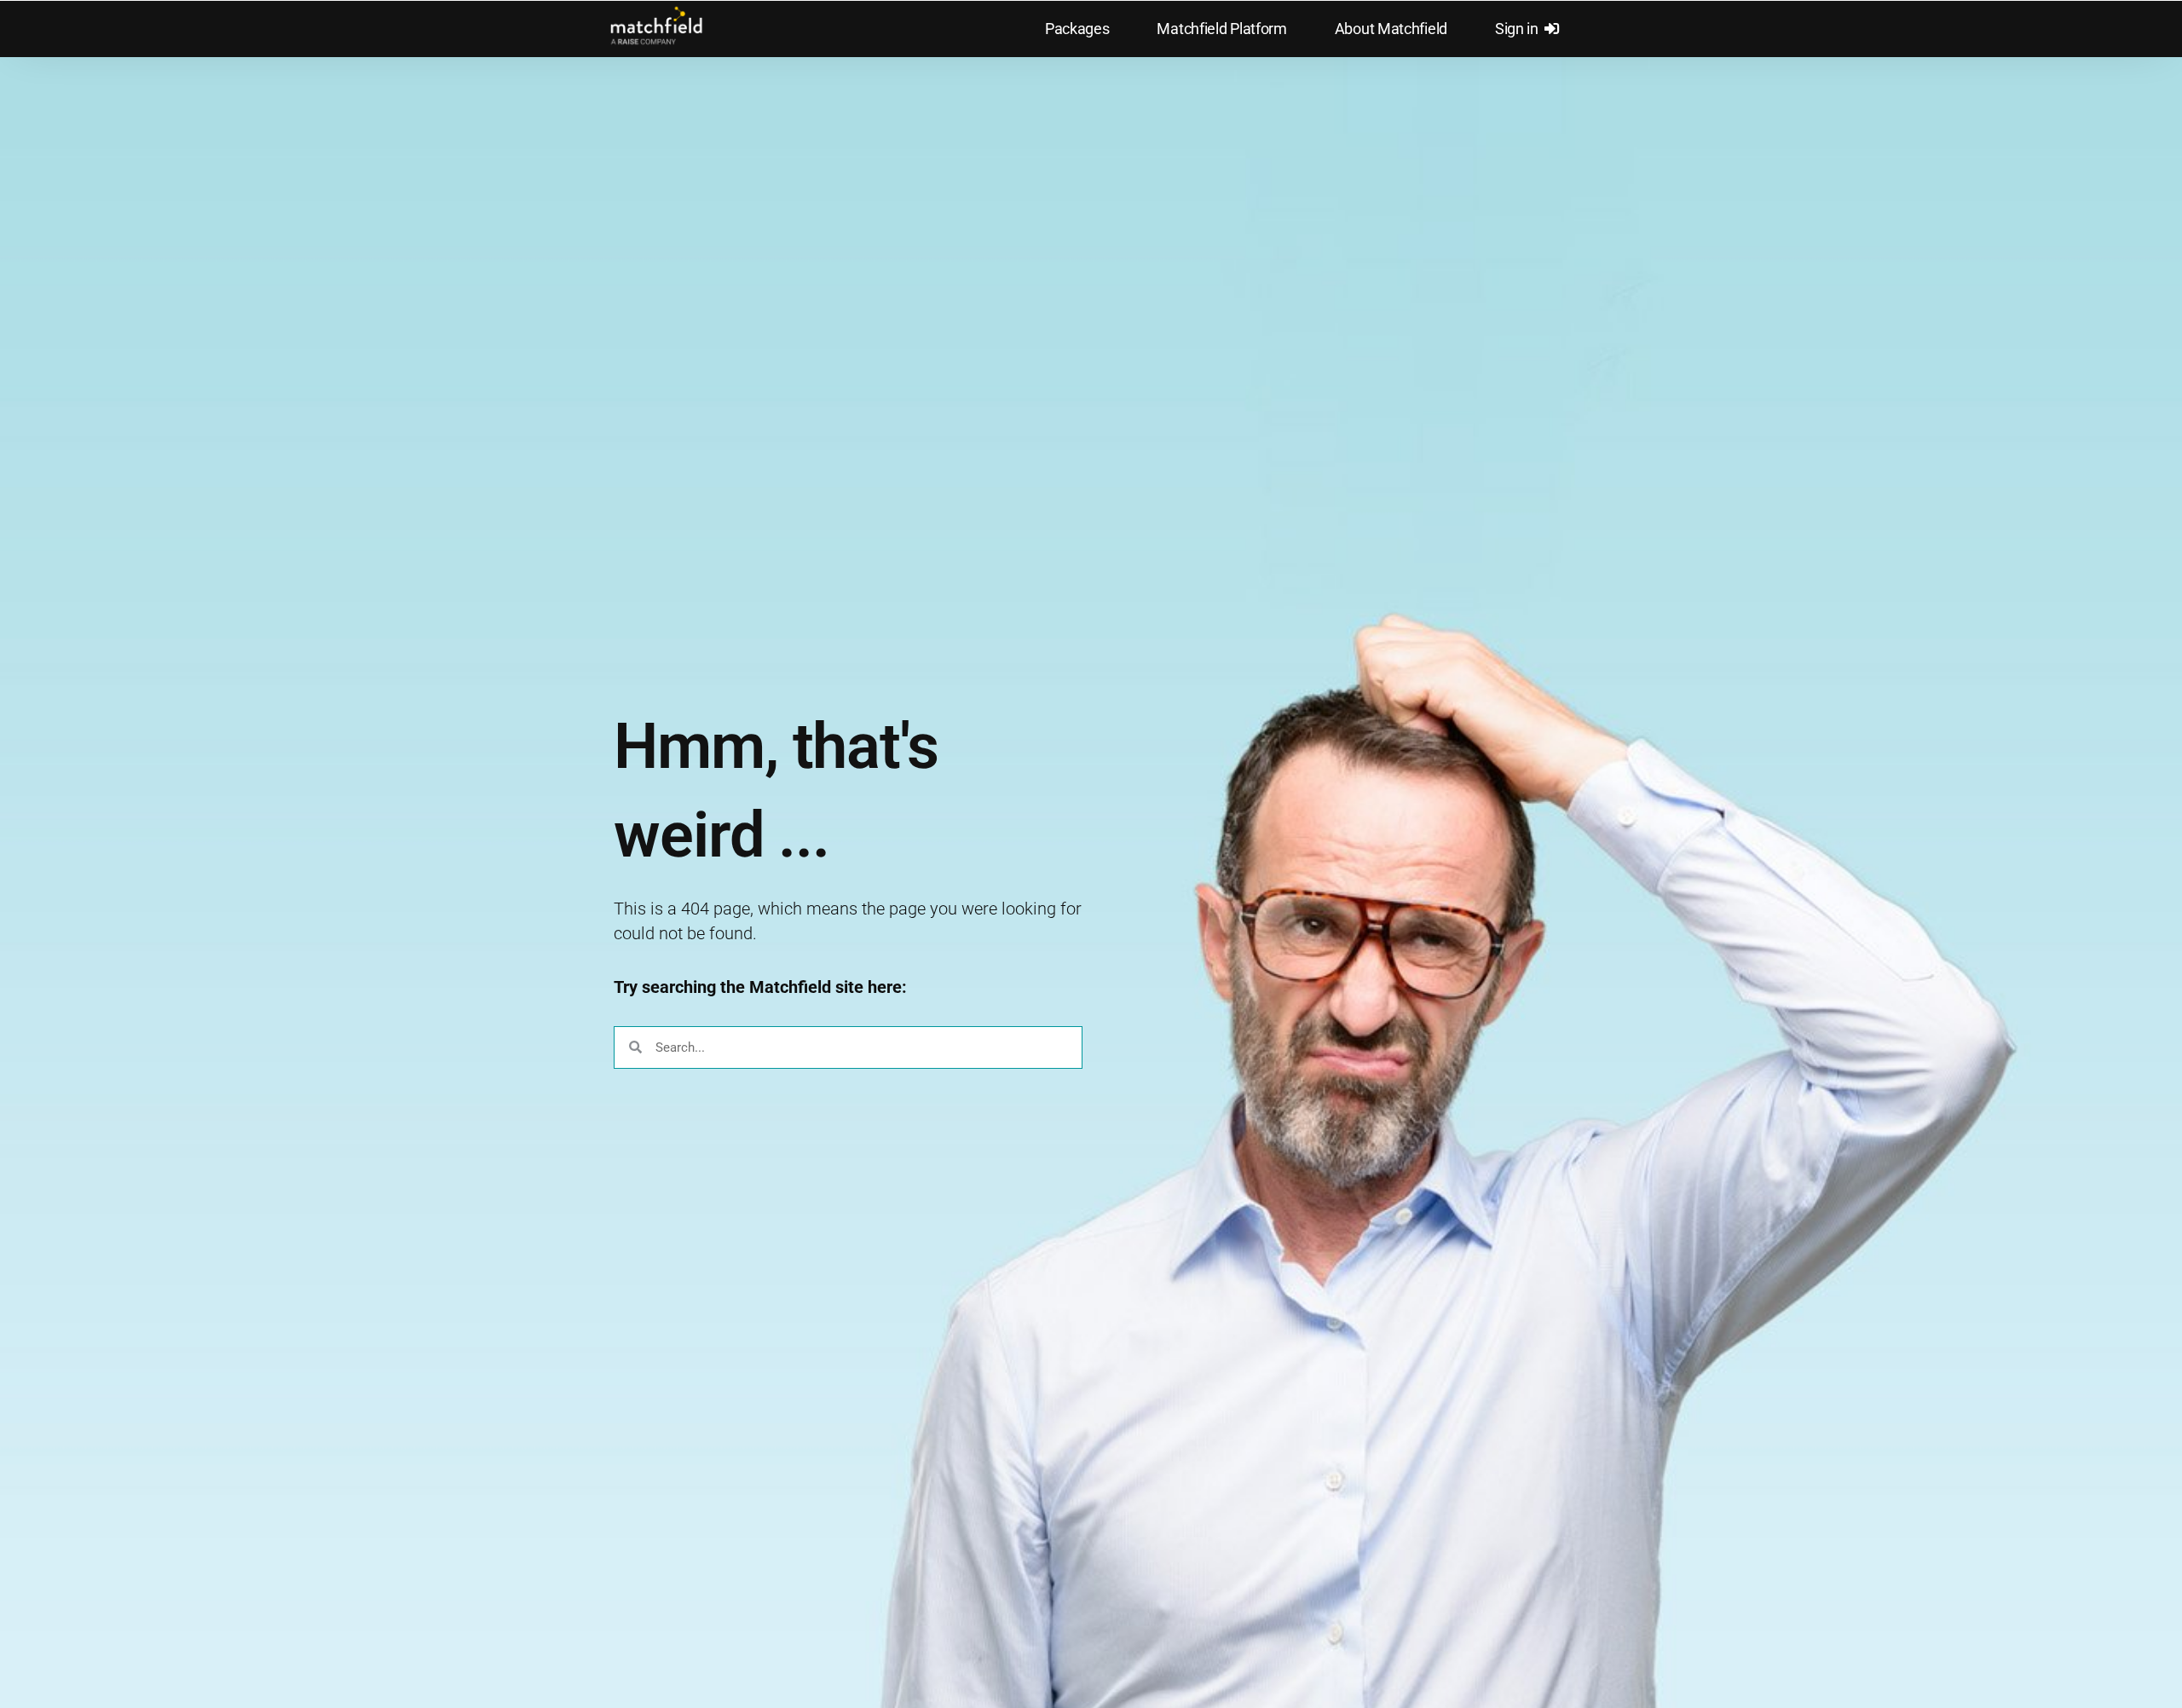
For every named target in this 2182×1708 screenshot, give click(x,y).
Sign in (1520, 29)
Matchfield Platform (1221, 29)
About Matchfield (1391, 29)
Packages (1077, 29)
